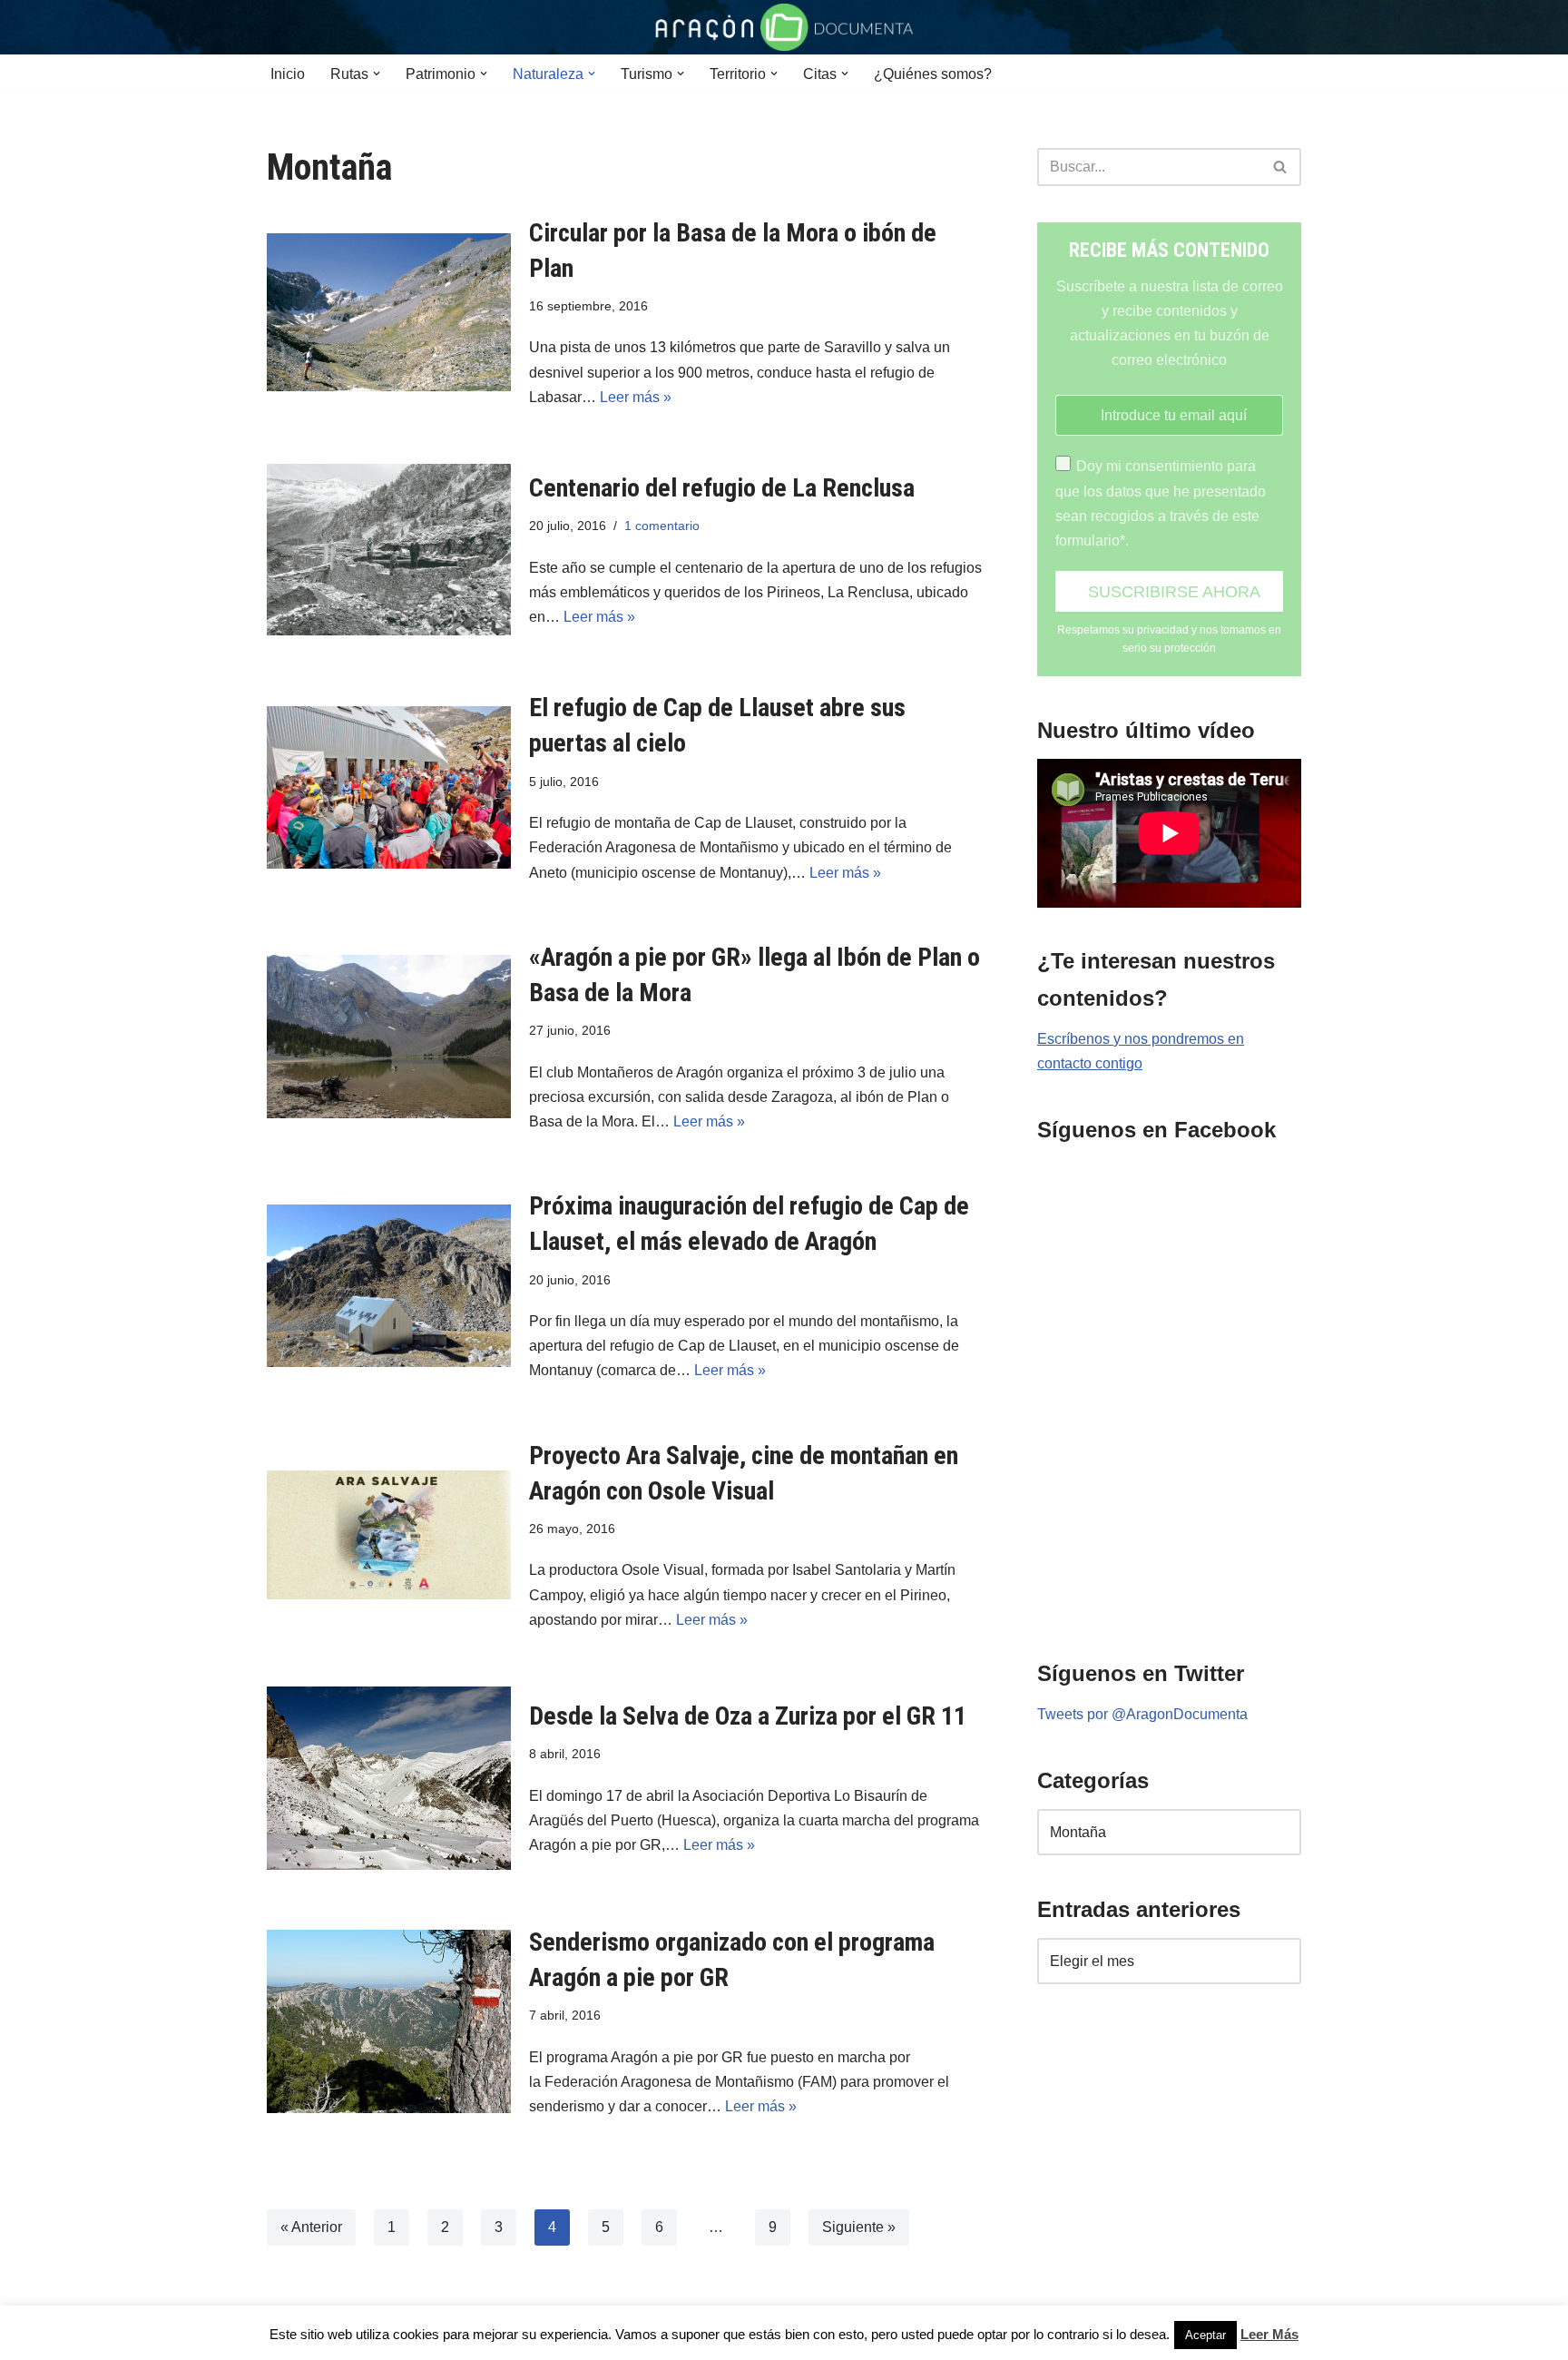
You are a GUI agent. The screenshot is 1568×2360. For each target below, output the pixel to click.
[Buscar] (1281, 167)
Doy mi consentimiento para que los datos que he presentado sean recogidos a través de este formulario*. (1161, 503)
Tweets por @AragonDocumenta (1142, 1714)
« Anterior (311, 2227)
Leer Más (1269, 2334)
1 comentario (662, 526)
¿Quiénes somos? (933, 74)
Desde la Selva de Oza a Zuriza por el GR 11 (748, 1716)
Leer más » (636, 397)
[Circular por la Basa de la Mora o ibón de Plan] (389, 312)
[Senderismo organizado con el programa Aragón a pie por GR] (389, 2021)
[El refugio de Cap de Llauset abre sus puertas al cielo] (389, 787)
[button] (377, 74)
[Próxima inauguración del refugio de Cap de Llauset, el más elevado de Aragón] (389, 1286)
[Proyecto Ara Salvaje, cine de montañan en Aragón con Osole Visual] (389, 1535)
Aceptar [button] (1205, 2335)
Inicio (288, 74)
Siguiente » (859, 2227)
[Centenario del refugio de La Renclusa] (389, 550)
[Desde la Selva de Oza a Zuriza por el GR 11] (389, 1778)
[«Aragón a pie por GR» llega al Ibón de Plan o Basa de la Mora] (389, 1037)
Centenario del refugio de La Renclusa (722, 488)
